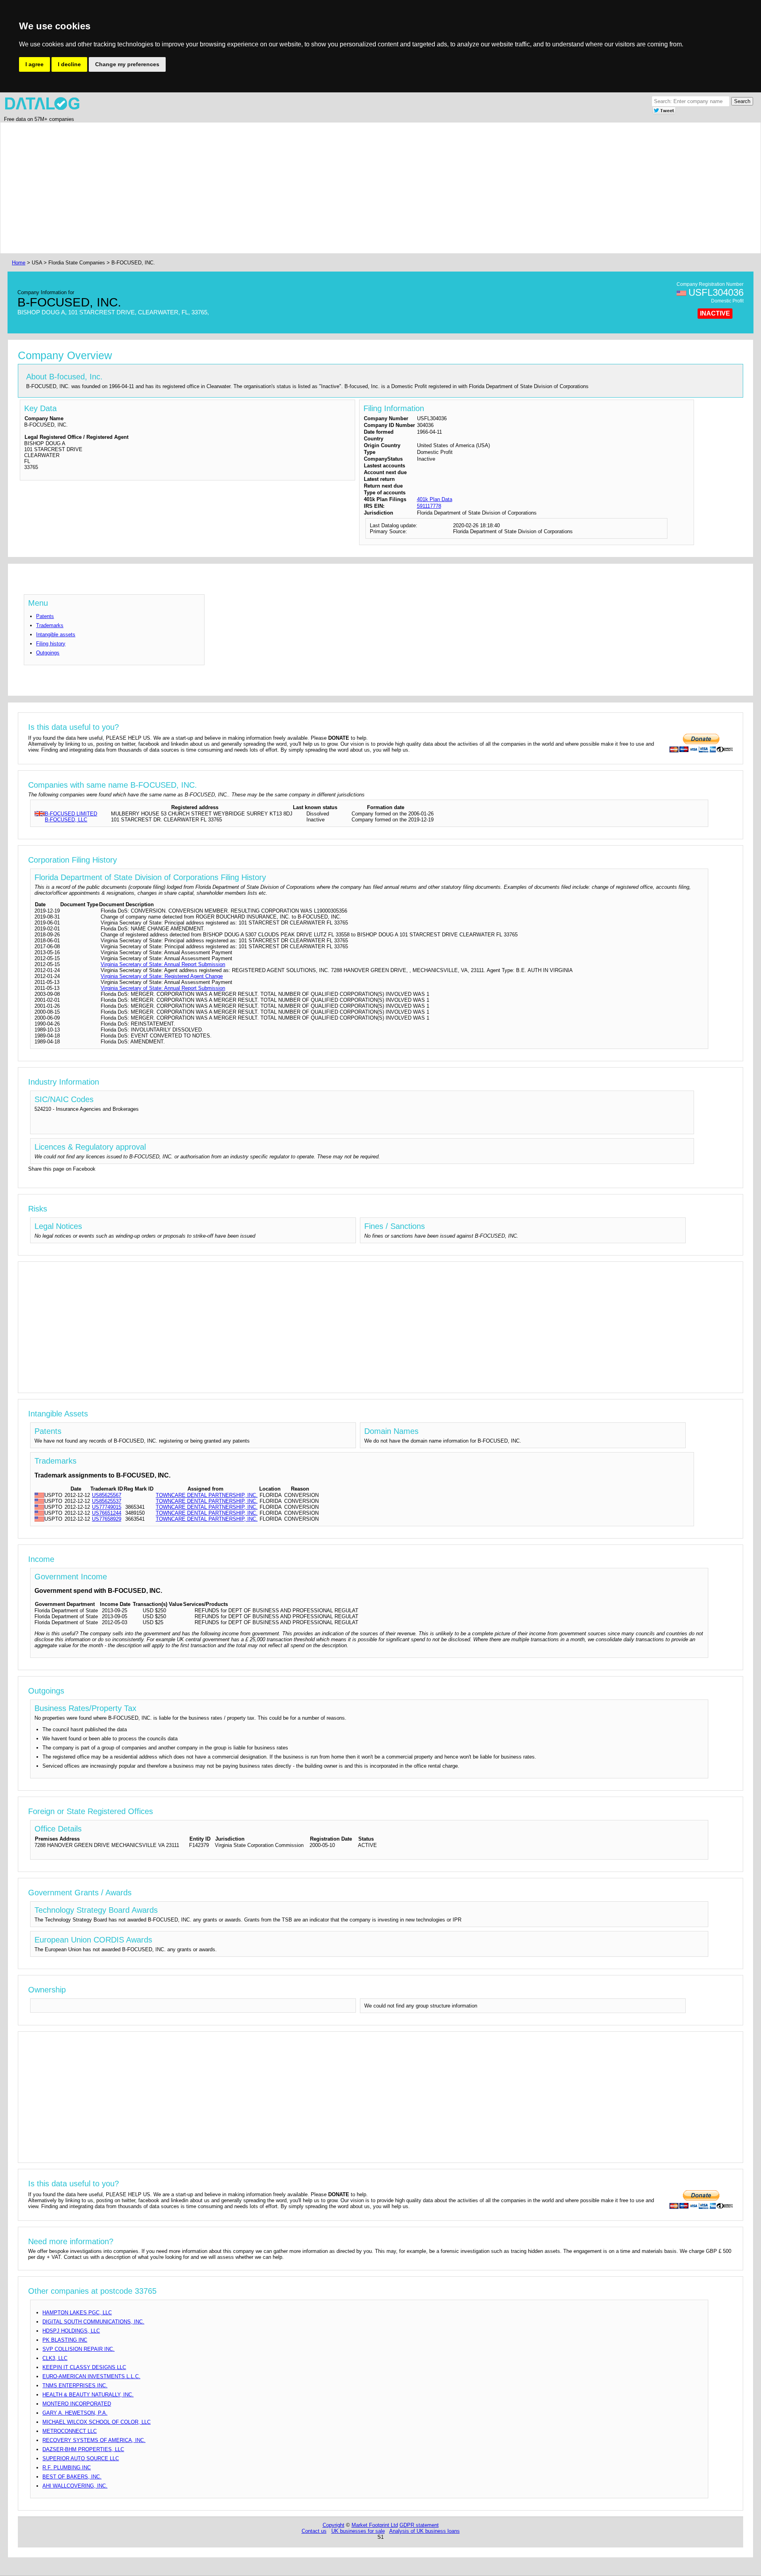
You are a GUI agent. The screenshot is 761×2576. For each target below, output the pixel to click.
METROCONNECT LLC (70, 2431)
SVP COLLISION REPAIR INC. (78, 2349)
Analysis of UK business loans (424, 2531)
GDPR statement (419, 2525)
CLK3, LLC (55, 2358)
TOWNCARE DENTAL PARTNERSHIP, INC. (207, 1495)
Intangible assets (56, 634)
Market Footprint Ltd (375, 2525)
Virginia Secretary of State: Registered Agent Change (162, 976)
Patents (45, 616)
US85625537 (107, 1501)
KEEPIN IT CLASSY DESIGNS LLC (84, 2367)
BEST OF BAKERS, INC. (72, 2477)
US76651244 (107, 1513)
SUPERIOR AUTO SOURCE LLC (81, 2458)
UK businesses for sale (358, 2531)
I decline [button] (69, 64)
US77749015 (107, 1507)
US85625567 (107, 1495)
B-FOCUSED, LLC (66, 820)
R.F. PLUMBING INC (67, 2468)
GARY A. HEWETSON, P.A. (75, 2413)
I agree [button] (34, 64)
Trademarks (50, 625)
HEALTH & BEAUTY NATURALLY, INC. (88, 2395)
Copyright (334, 2525)
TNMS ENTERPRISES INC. (75, 2386)
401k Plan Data (435, 499)
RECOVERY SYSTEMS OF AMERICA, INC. (94, 2440)
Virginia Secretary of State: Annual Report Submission (163, 964)
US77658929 (107, 1519)
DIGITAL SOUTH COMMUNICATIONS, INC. (93, 2322)
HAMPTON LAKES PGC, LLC (77, 2313)
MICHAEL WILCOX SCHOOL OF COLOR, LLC (97, 2422)
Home (19, 263)
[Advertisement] (248, 188)
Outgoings (48, 653)
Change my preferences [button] (127, 64)
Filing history (51, 644)
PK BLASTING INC (65, 2340)
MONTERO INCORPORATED (77, 2404)
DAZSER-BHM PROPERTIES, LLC (83, 2449)
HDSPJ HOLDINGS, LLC (71, 2331)
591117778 (429, 506)
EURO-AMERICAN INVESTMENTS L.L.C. (91, 2376)
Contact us (314, 2531)
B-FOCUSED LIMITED (71, 814)
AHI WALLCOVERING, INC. (75, 2486)
